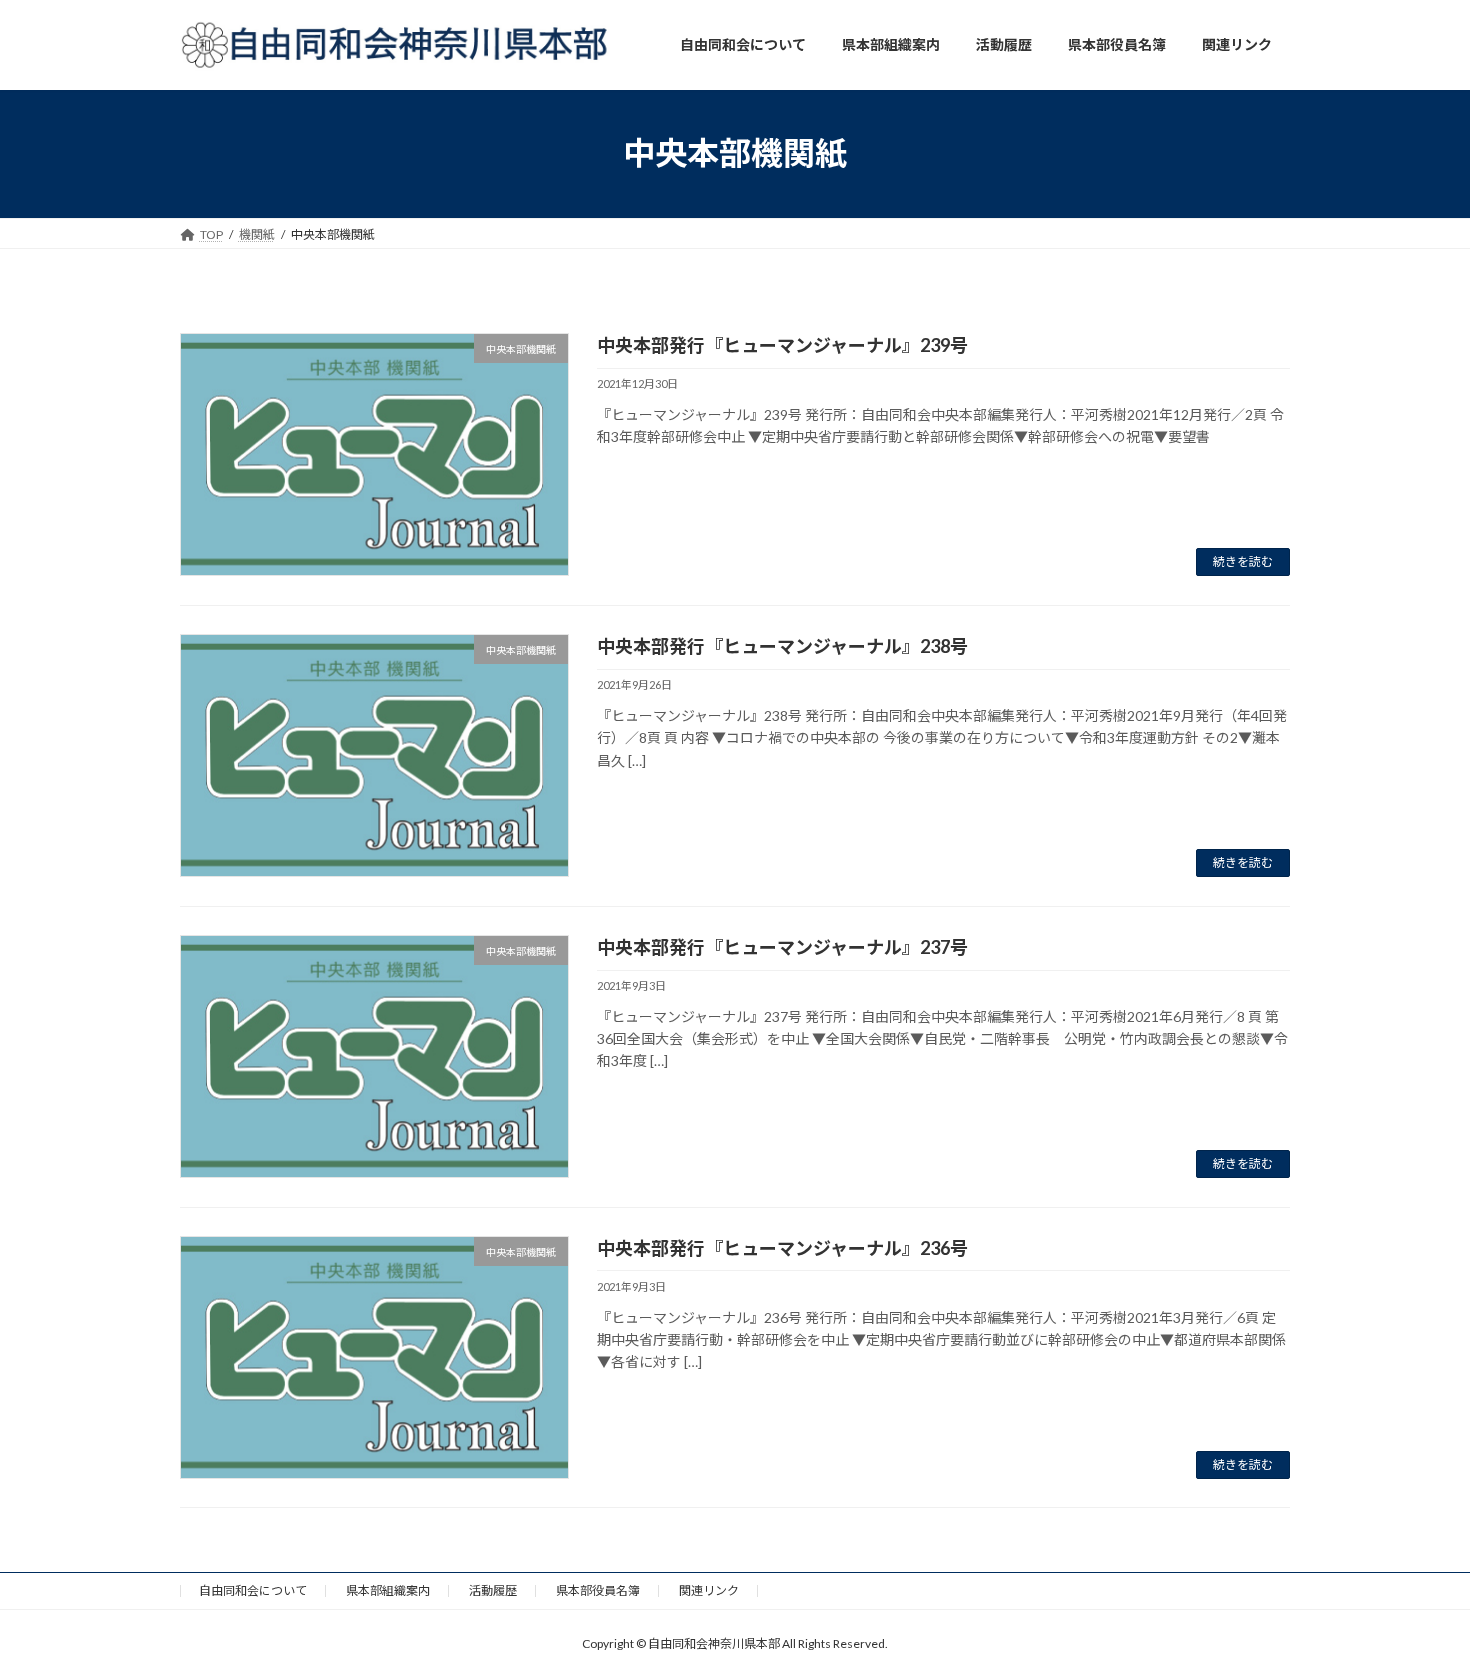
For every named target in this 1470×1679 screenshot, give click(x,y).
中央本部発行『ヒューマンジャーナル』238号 (782, 646)
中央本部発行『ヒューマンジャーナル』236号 (782, 1248)
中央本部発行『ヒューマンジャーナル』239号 (782, 345)
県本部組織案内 (388, 1590)
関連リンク (709, 1590)
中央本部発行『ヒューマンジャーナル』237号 (782, 947)
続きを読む (1243, 561)
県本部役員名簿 (598, 1590)
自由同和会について (253, 1590)
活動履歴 (493, 1590)
